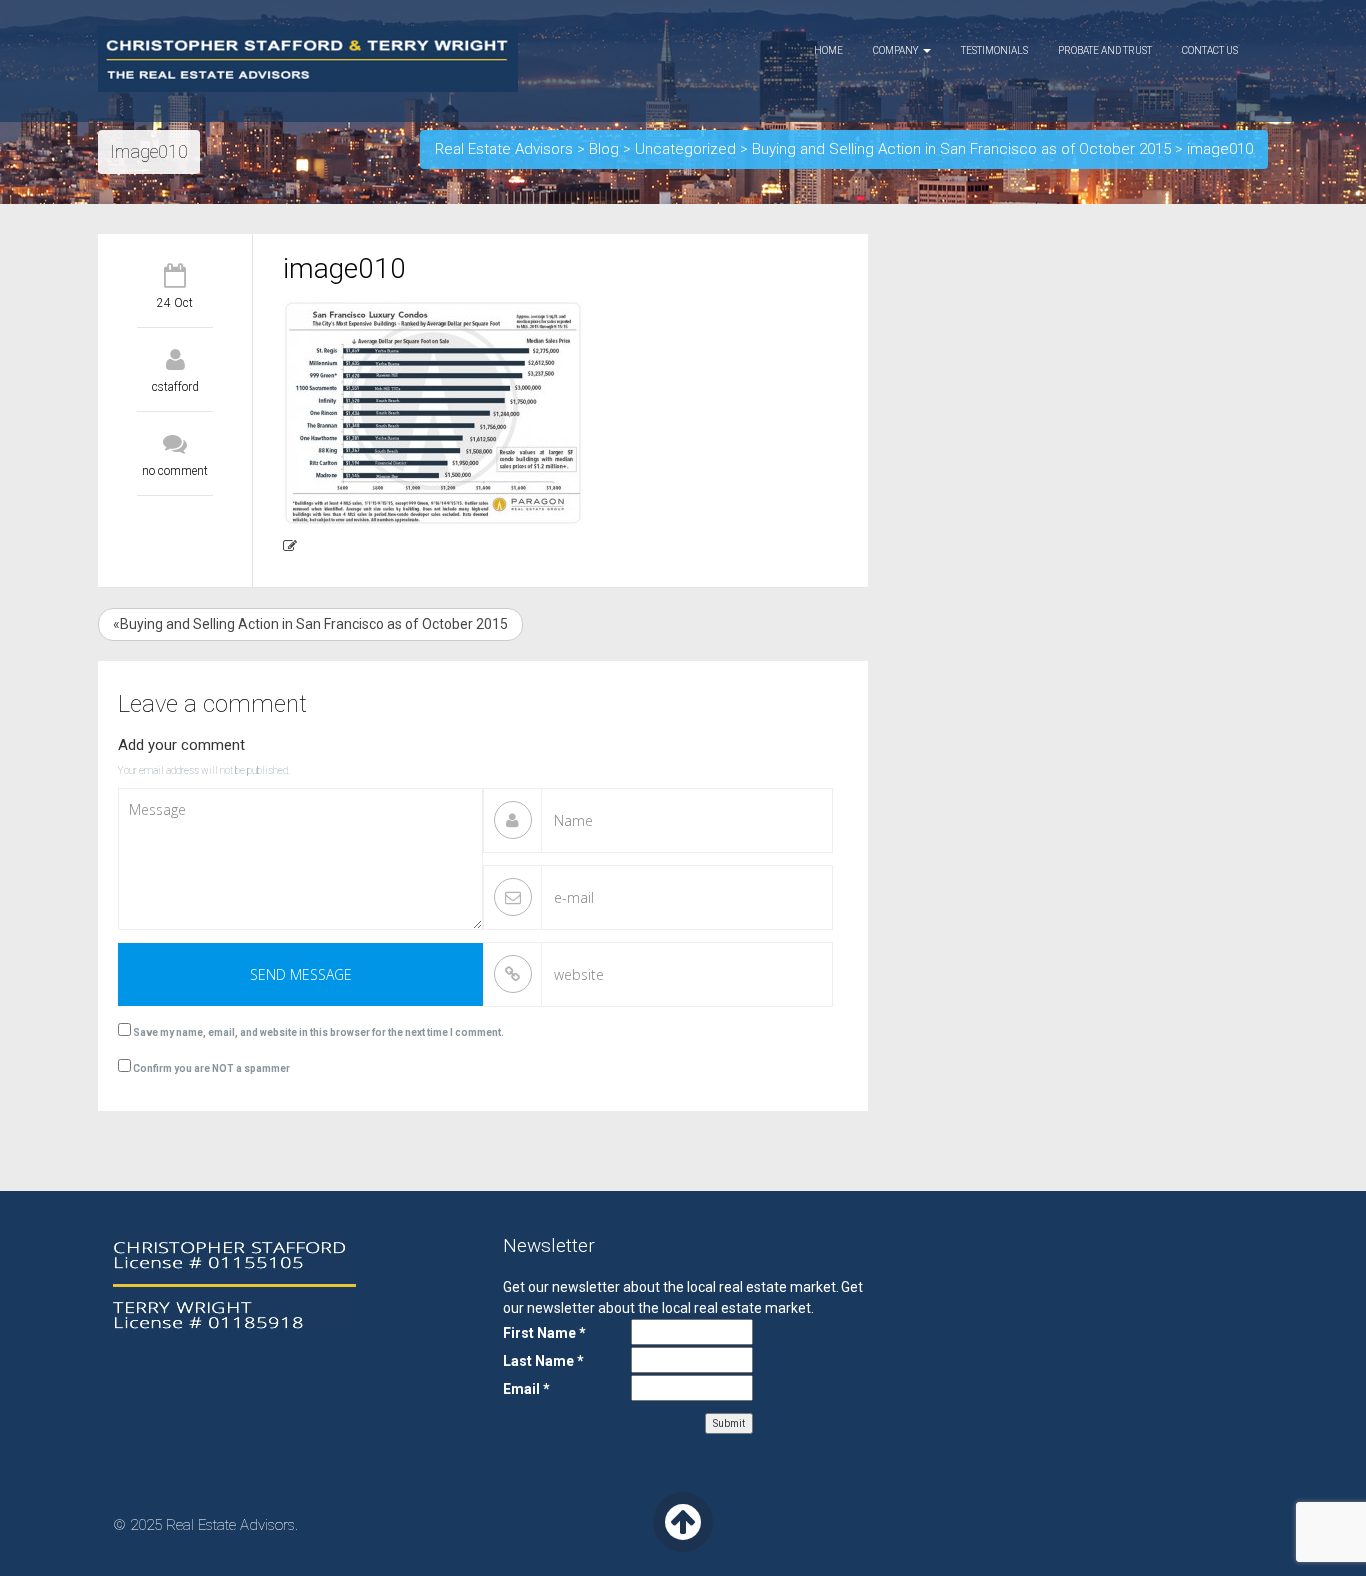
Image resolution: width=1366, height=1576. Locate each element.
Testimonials (994, 50)
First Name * (544, 1333)
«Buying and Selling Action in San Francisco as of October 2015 (310, 624)
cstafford (175, 387)
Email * (526, 1389)
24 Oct (175, 303)
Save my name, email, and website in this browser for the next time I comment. (318, 1032)
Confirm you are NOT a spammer (210, 1068)
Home (828, 50)
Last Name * (543, 1361)
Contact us (1210, 50)
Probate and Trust (1105, 50)
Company (897, 50)
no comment (175, 471)
